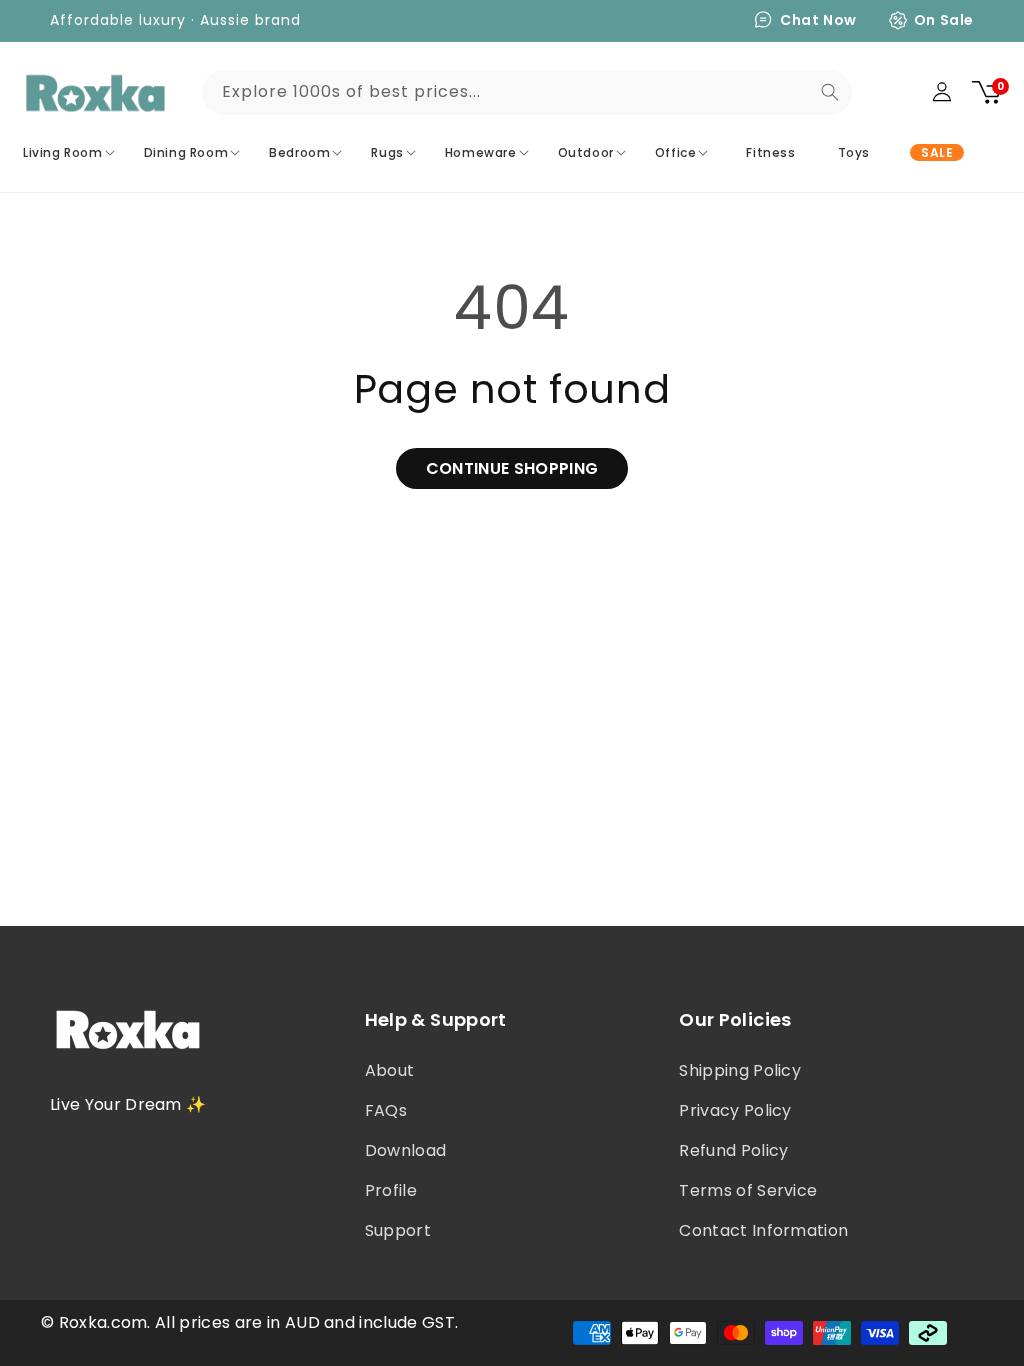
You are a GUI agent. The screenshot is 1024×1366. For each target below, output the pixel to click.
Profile (391, 1190)
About (390, 1070)
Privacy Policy (735, 1110)
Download (406, 1150)
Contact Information (763, 1230)
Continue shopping (512, 468)
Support (398, 1230)
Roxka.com (103, 1322)
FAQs (386, 1110)
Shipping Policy (740, 1070)
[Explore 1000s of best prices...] (830, 92)
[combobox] (527, 92)
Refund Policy (733, 1150)
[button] (71, 153)
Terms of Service (748, 1190)
